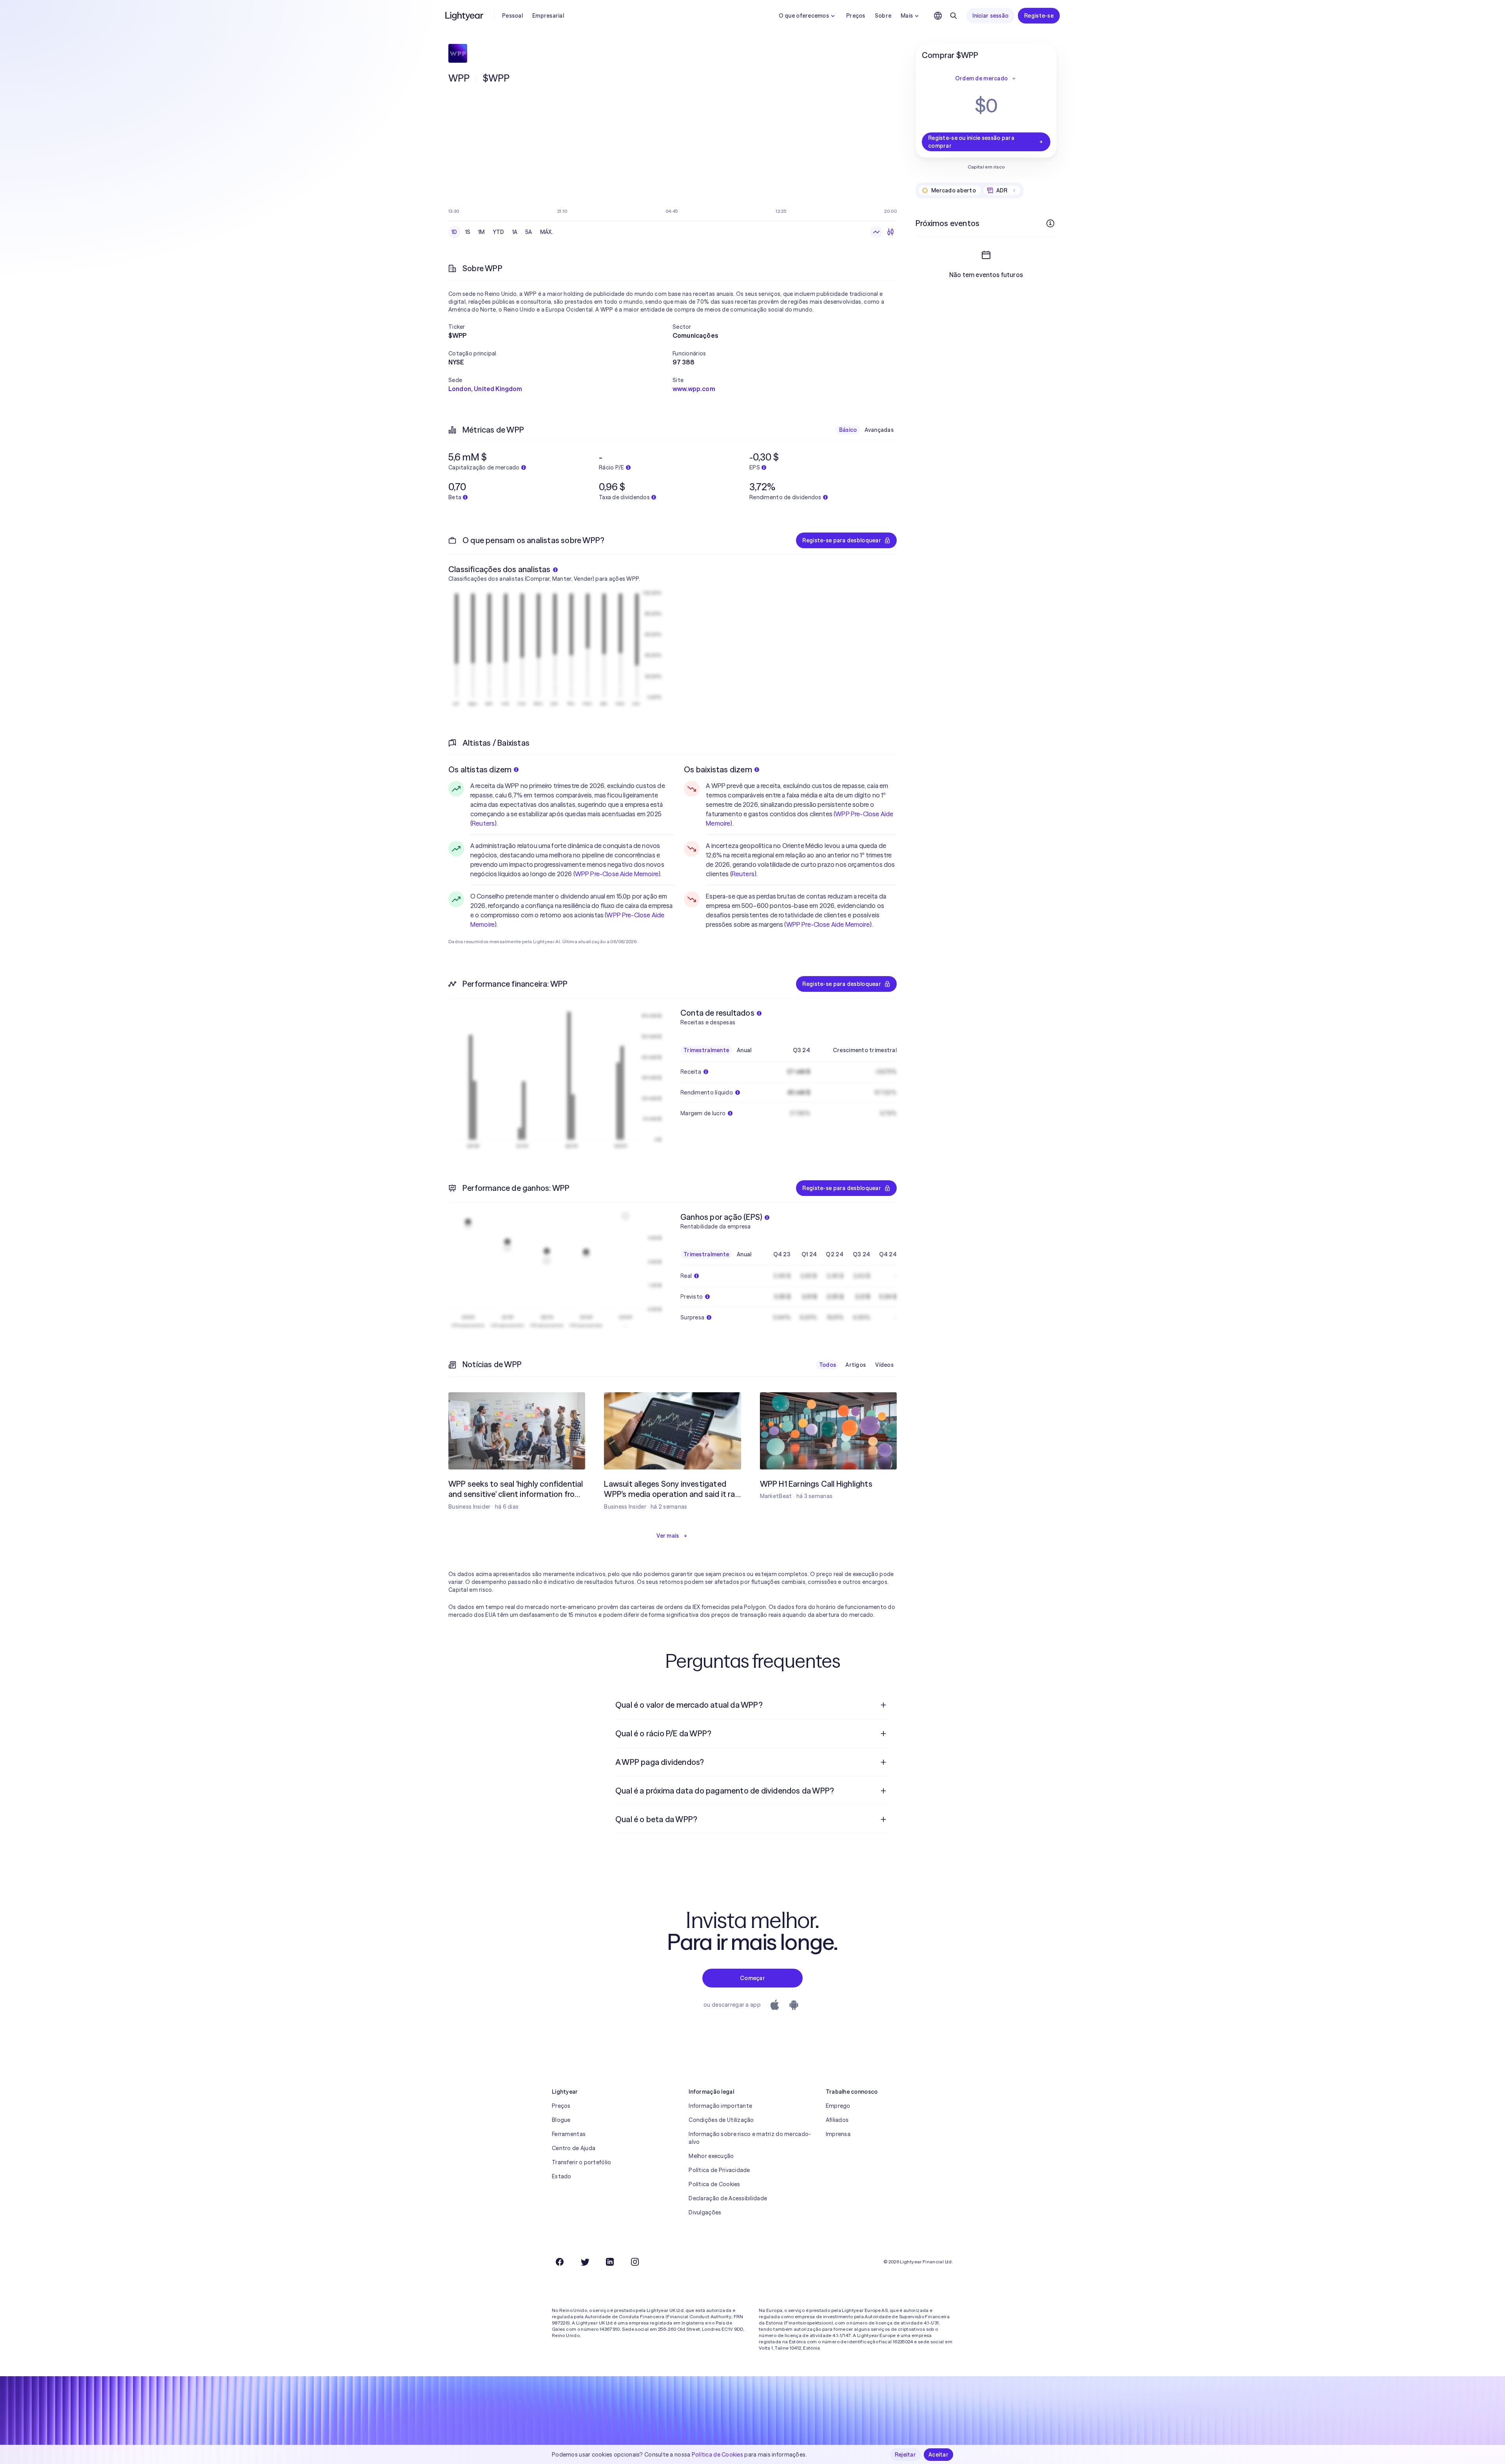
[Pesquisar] (954, 16)
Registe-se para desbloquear (842, 540)
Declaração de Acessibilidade (728, 2198)
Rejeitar (905, 2455)
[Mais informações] (1050, 223)
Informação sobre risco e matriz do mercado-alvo (750, 2138)
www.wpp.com (694, 389)
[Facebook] (560, 2262)
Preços (856, 16)
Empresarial (548, 16)
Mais (907, 16)
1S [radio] (468, 232)
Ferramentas (569, 2134)
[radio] (876, 232)
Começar (752, 1978)
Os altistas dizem (480, 769)
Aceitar (938, 2455)
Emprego (838, 2106)
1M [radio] (481, 232)
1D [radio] (454, 232)
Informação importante (720, 2106)
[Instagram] (635, 2262)
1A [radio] (515, 232)
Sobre (883, 16)
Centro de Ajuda (574, 2148)
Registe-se (1039, 16)
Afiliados (837, 2120)
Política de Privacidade (719, 2170)
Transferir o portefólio (581, 2162)
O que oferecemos (804, 16)
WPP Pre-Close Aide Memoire (617, 874)
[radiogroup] (502, 232)
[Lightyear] (465, 16)
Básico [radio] (848, 430)
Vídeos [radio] (884, 1365)
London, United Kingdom (485, 389)
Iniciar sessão (990, 16)
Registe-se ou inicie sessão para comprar (971, 142)
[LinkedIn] (610, 2262)
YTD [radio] (499, 232)
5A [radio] (529, 232)
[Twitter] (585, 2262)
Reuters (483, 823)
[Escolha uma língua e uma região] (938, 16)
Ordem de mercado (981, 78)
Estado (562, 2176)
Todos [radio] (828, 1365)
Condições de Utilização (721, 2120)
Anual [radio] (744, 1050)
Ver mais (668, 1536)
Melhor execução (711, 2156)
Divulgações (705, 2212)
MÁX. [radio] (547, 232)
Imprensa (838, 2134)
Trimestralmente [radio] (706, 1050)
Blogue (561, 2120)
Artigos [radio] (856, 1365)
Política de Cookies (714, 2184)
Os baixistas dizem (718, 769)
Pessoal (512, 16)
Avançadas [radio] (879, 430)
